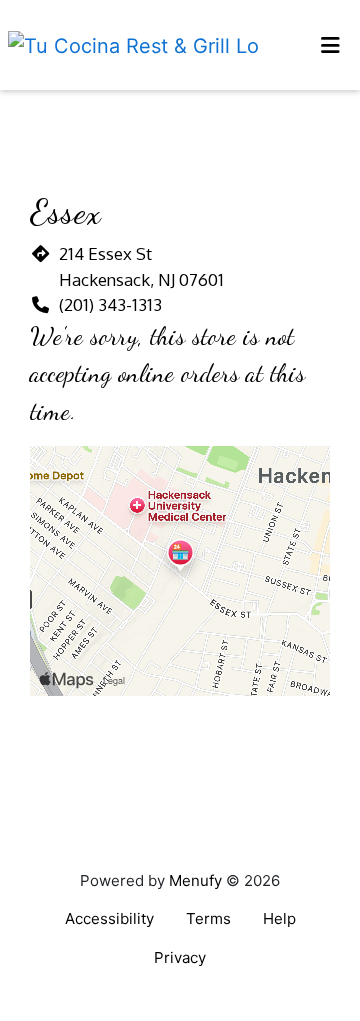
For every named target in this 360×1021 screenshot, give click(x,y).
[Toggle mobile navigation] (330, 45)
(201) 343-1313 (110, 304)
